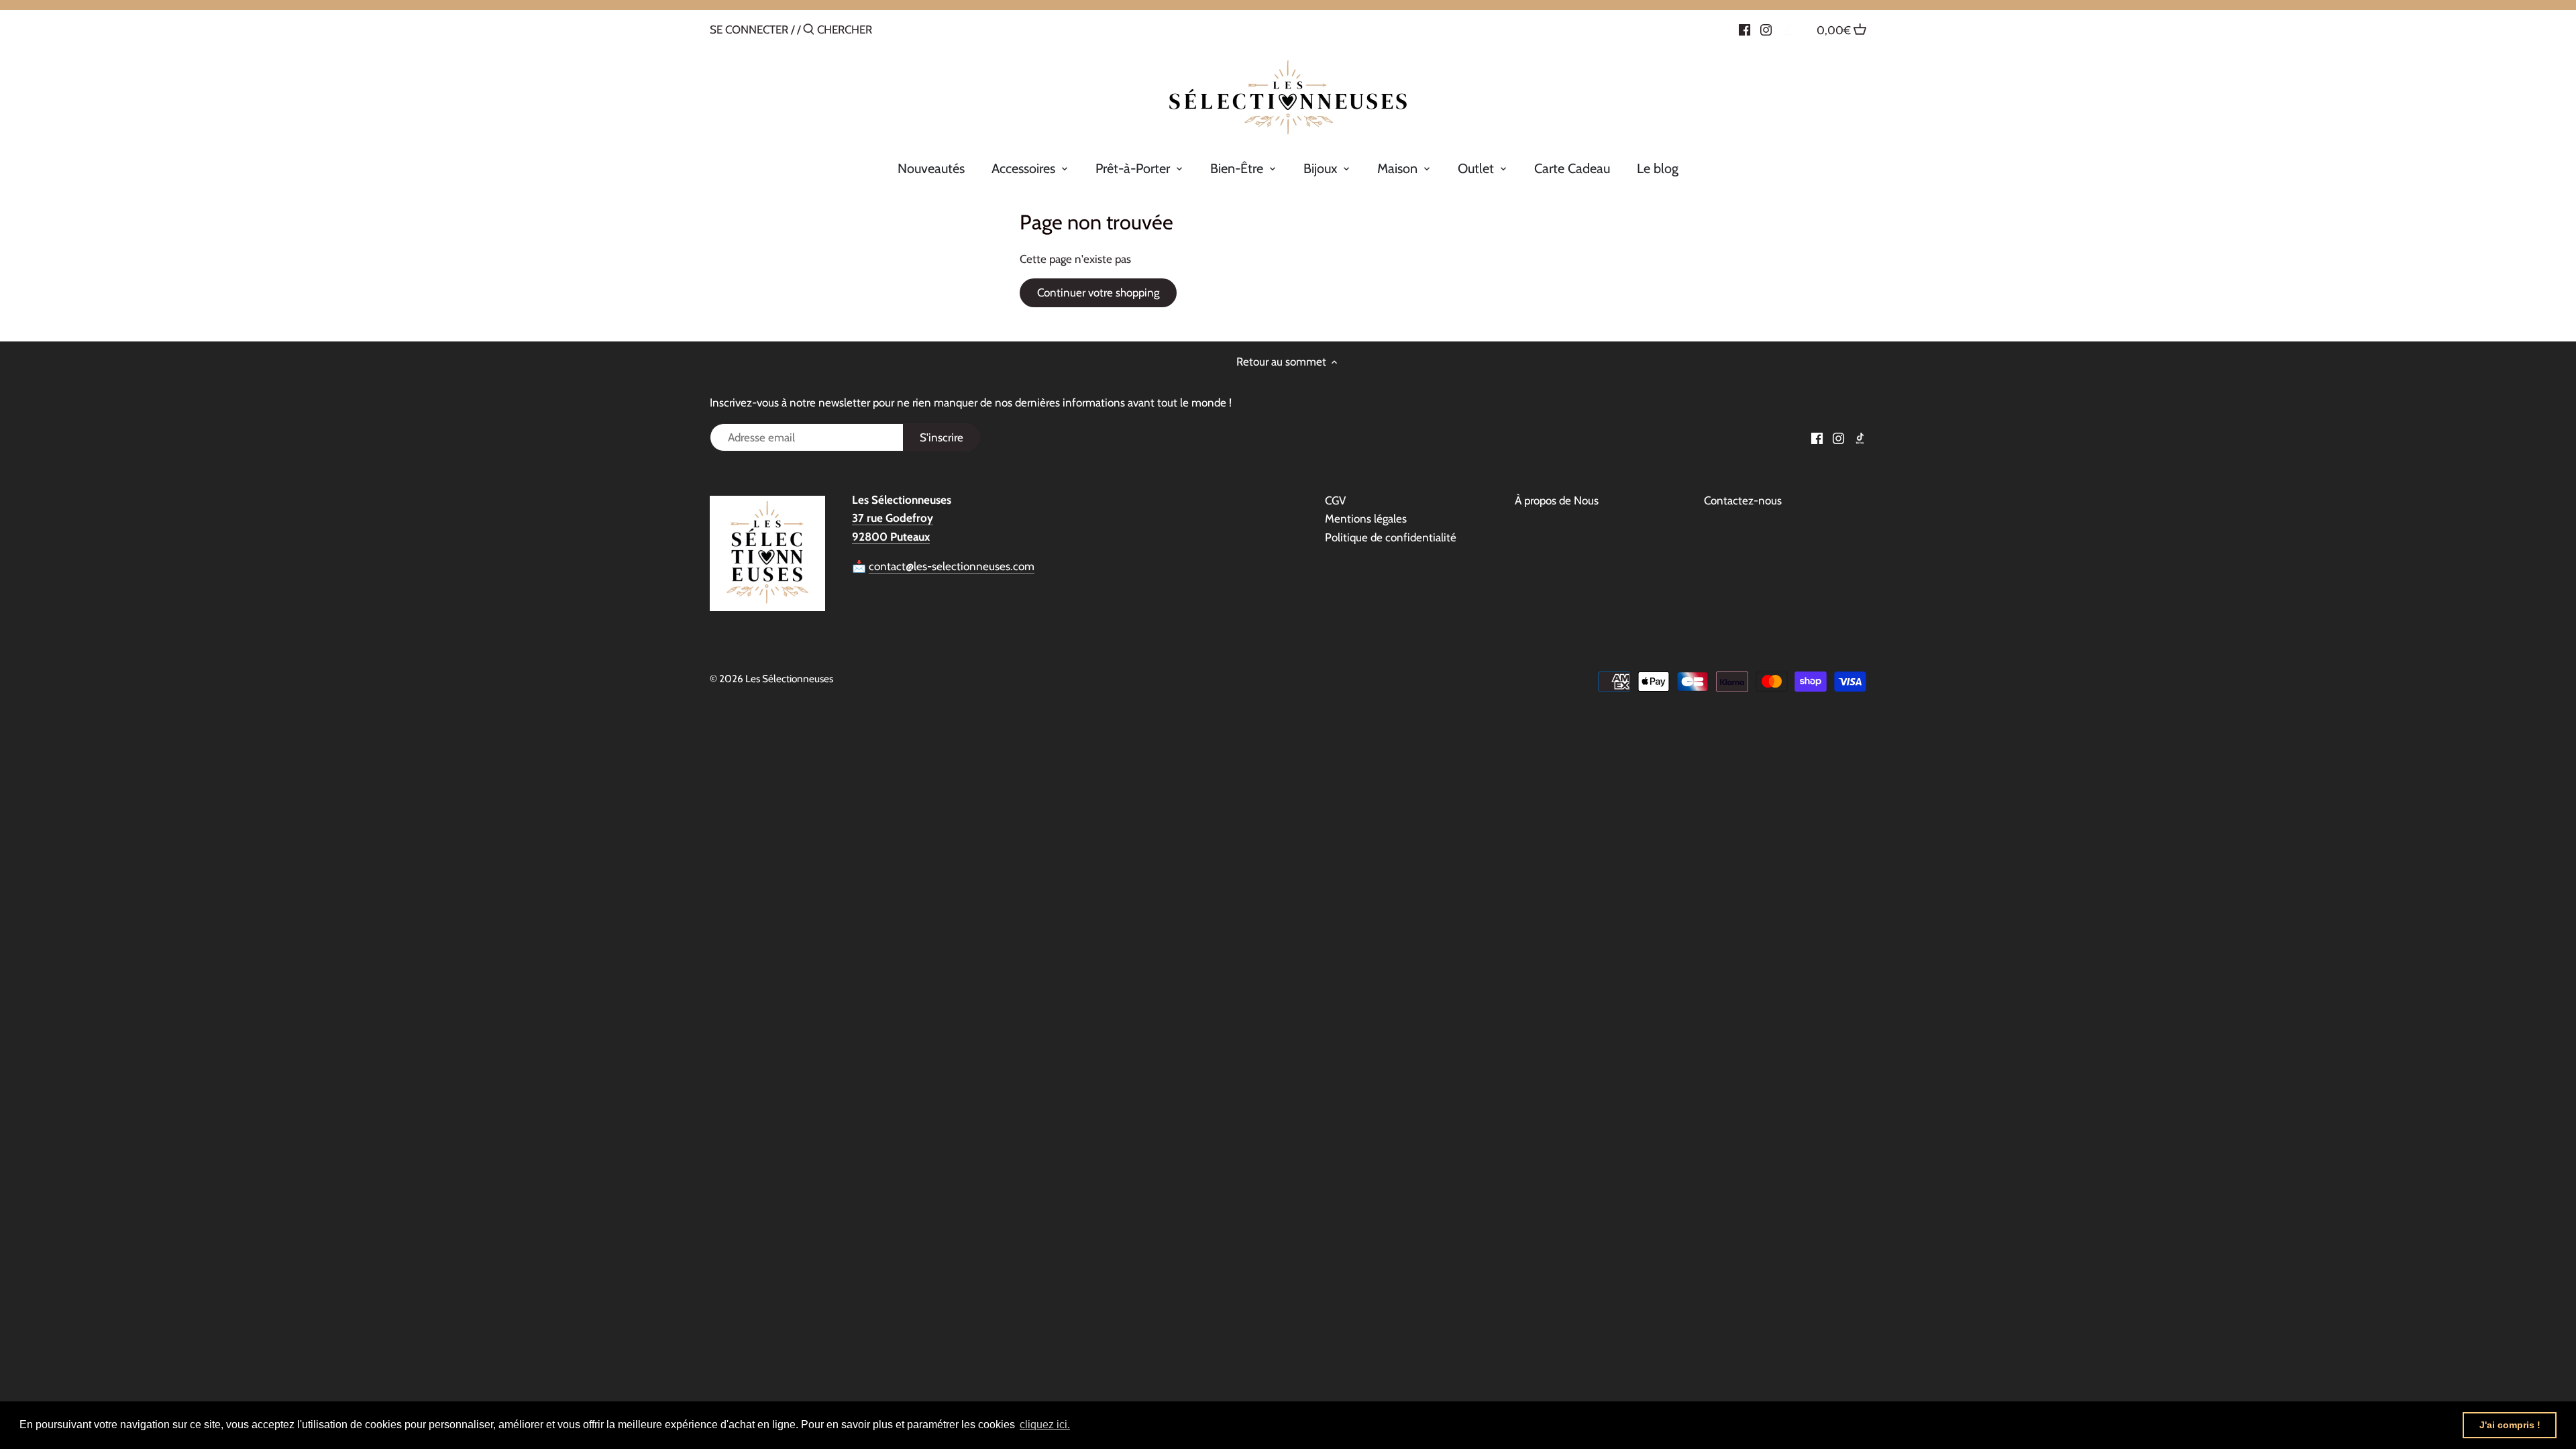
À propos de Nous (1557, 500)
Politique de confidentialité (1391, 537)
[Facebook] (1745, 29)
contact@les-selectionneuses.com (952, 566)
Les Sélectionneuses (789, 679)
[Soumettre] (809, 31)
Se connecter (749, 30)
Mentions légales (1366, 519)
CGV (1335, 500)
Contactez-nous (1743, 500)
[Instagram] (1766, 29)
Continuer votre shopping (1098, 292)
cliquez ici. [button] (1045, 1425)
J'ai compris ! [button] (2510, 1425)
